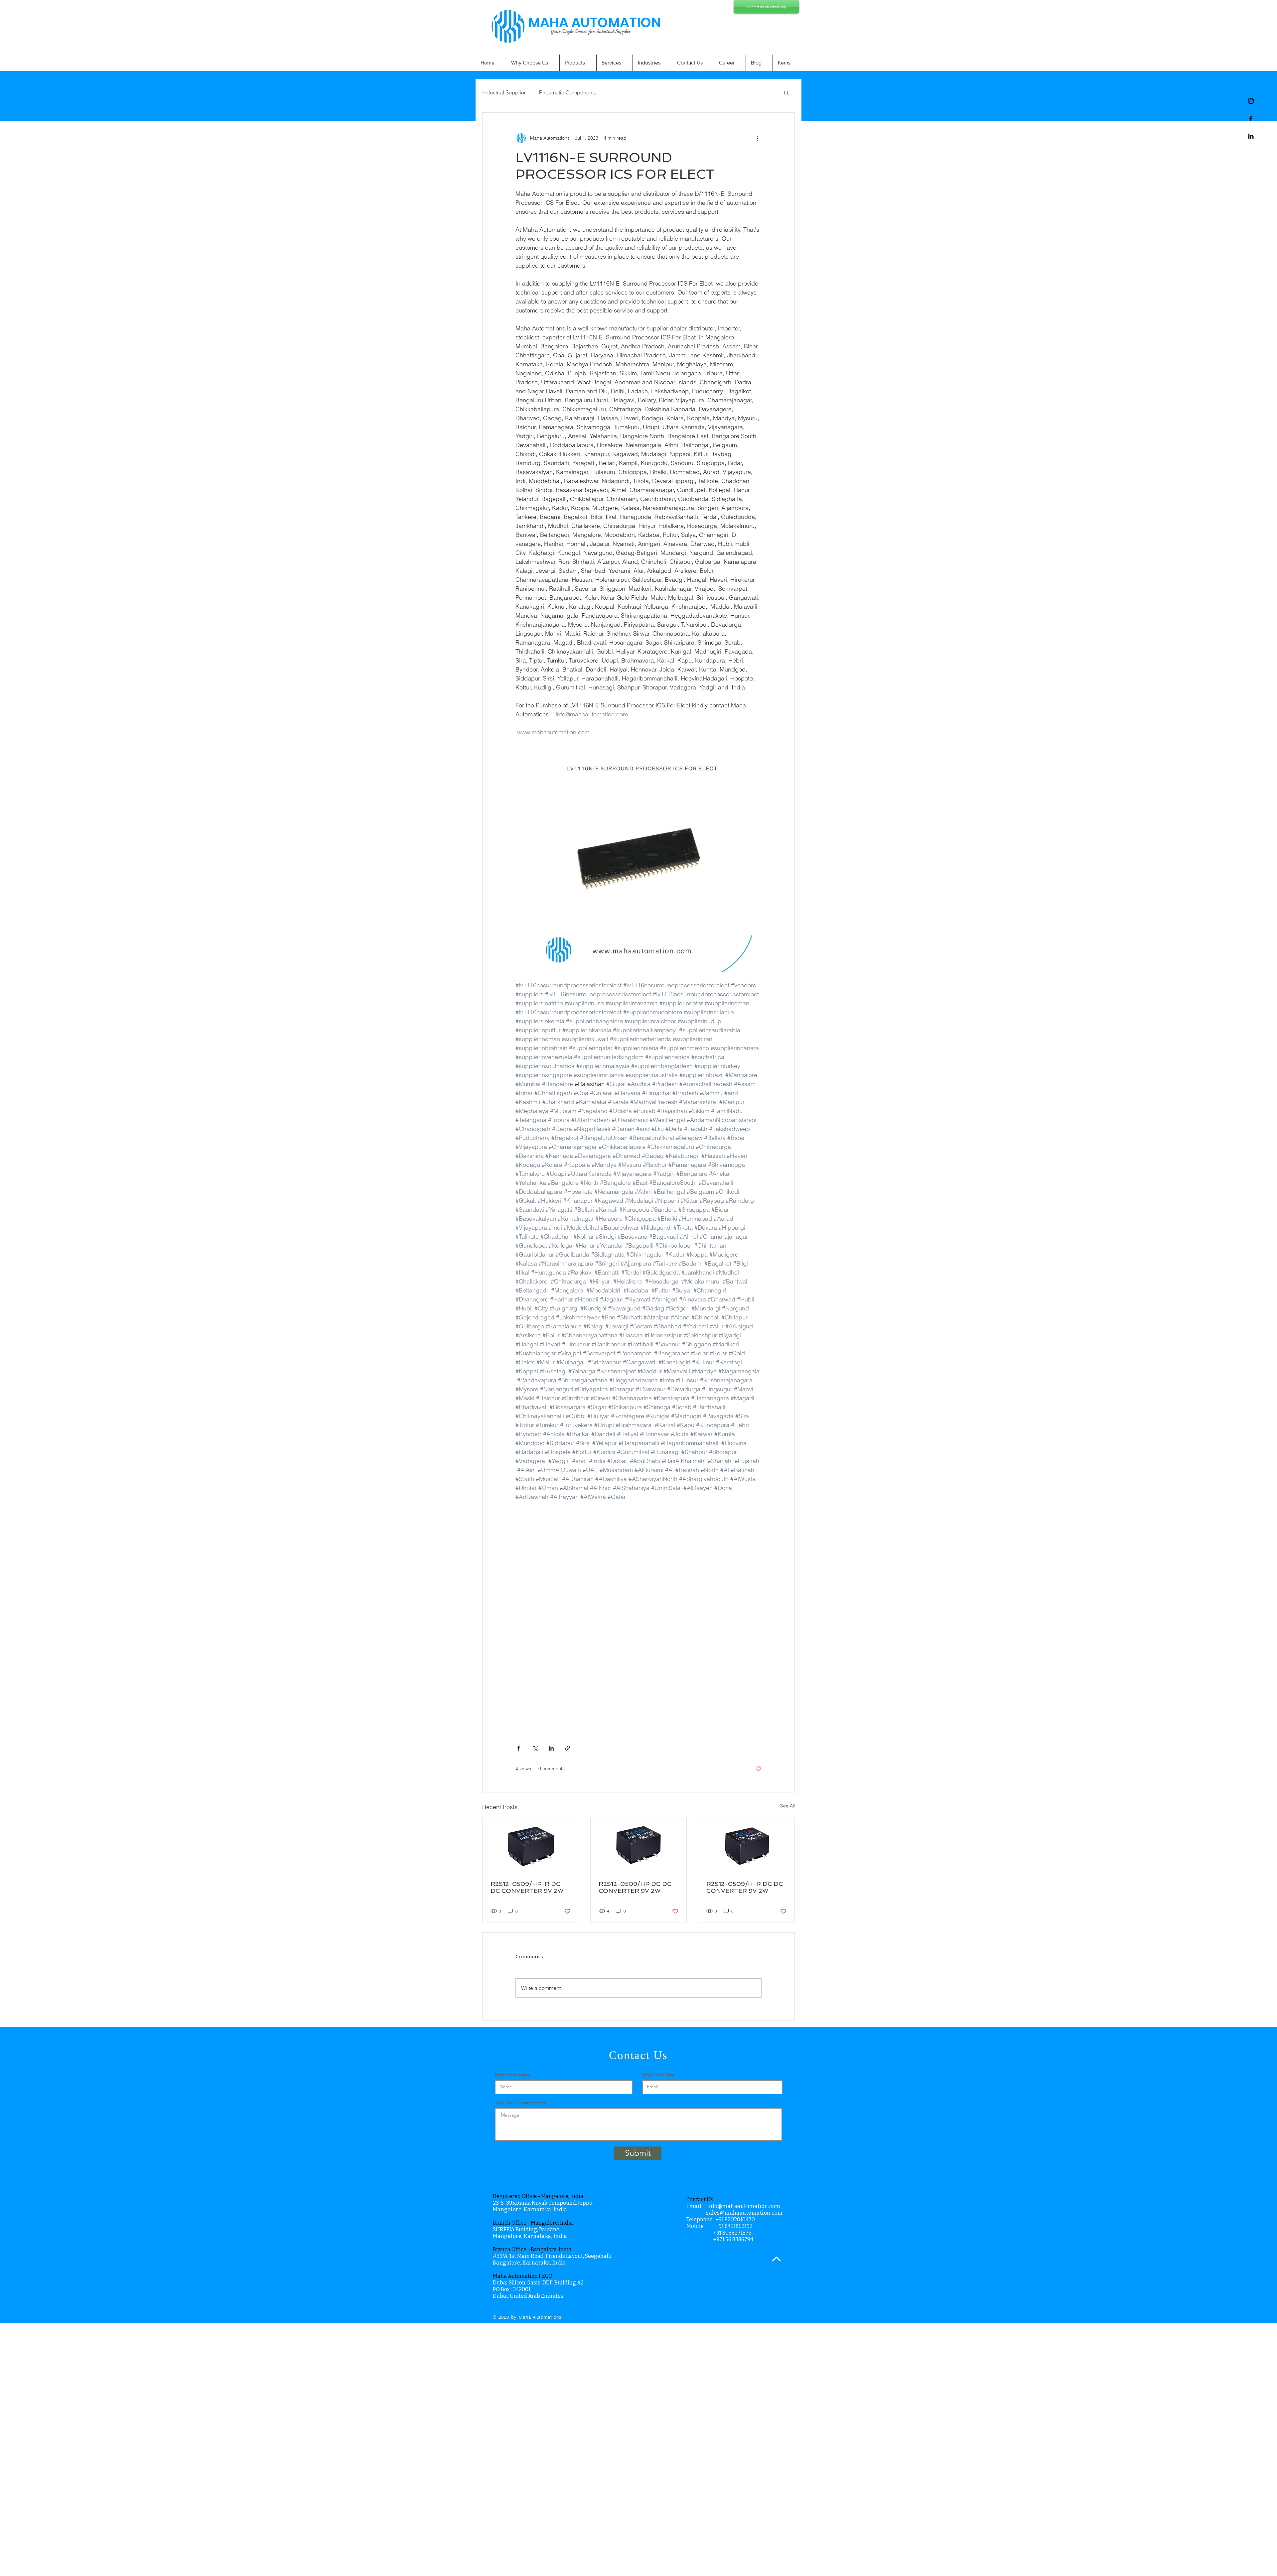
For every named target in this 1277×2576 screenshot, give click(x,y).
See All (787, 1806)
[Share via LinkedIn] (551, 1748)
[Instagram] (1251, 101)
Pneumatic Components (568, 92)
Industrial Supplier (504, 92)
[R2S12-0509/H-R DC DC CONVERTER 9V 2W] (746, 1845)
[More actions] (758, 138)
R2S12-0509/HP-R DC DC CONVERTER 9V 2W (527, 1887)
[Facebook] (1251, 119)
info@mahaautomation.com (744, 2206)
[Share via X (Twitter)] (535, 1748)
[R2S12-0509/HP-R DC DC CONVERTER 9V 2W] (531, 1845)
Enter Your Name (513, 2075)
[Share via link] (568, 1748)
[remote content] (638, 1632)
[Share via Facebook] (519, 1748)
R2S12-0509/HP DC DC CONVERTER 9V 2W (635, 1887)
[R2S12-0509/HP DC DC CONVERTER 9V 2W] (639, 1845)
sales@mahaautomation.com (744, 2213)
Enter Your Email (659, 2075)
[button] (786, 92)
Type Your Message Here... (523, 2103)
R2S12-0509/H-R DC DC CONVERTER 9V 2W (745, 1887)
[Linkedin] (1251, 136)
